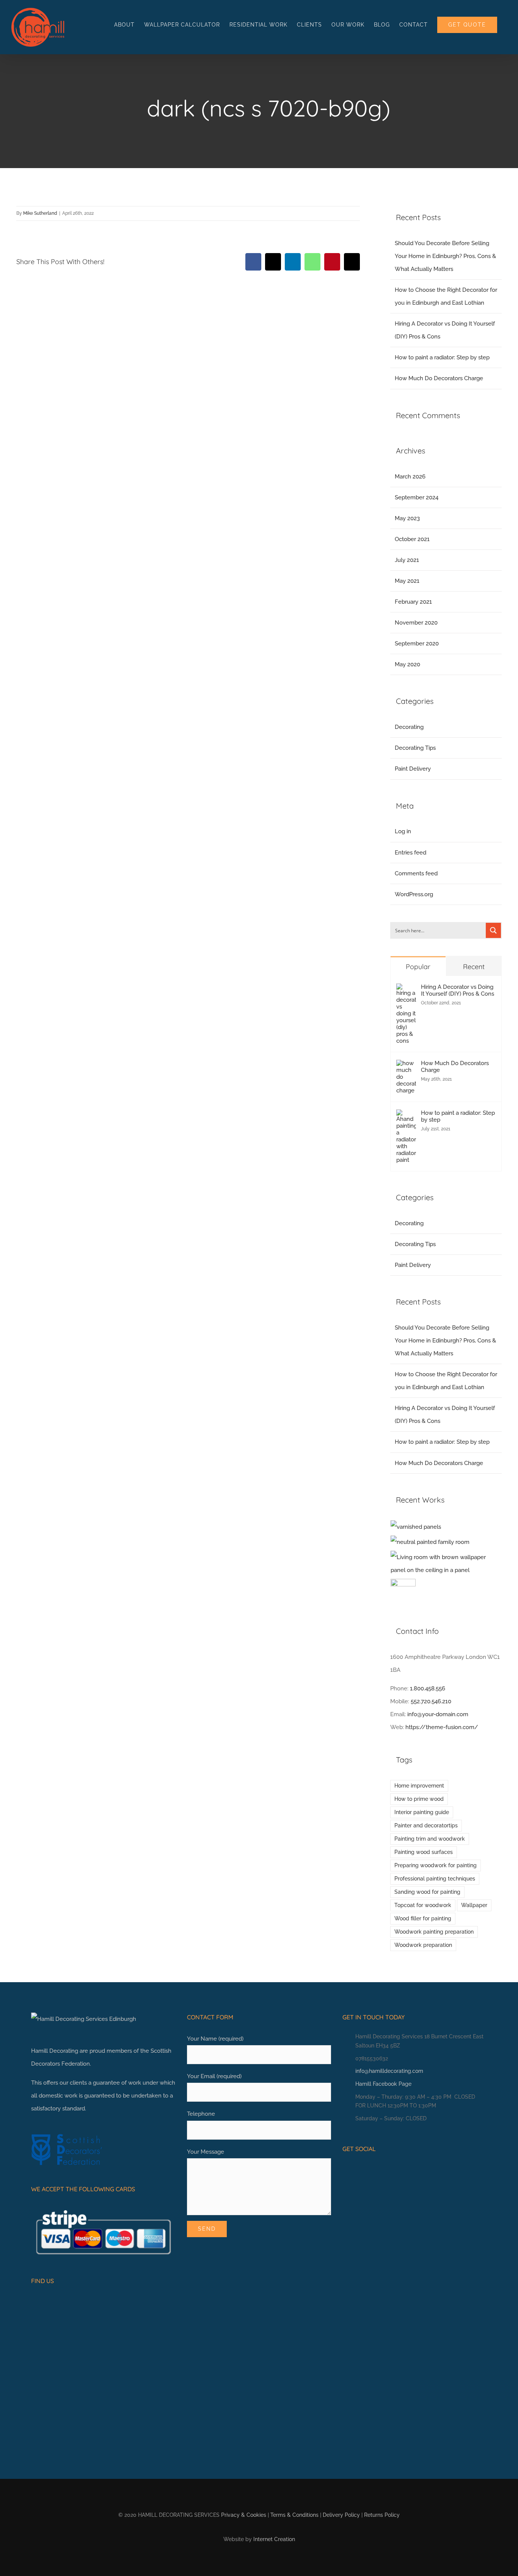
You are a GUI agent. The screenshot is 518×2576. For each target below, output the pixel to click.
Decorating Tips (415, 748)
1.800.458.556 (428, 1688)
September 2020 (417, 644)
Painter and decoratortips (426, 1825)
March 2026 (410, 477)
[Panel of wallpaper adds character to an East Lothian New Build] (446, 1564)
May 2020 (407, 664)
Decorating (409, 727)
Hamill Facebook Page (383, 2084)
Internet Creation (274, 2539)
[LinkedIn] (369, 2170)
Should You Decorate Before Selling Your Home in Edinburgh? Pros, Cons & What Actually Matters (445, 256)
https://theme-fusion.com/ (442, 1727)
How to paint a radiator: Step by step (442, 357)
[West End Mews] (416, 1527)
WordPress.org (414, 894)
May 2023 (407, 518)
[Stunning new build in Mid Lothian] (430, 1542)
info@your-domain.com (438, 1714)
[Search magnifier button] (493, 930)
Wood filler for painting (423, 1918)
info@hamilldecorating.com (389, 2071)
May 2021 (407, 581)
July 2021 (407, 560)
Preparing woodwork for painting (436, 1865)
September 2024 (417, 497)
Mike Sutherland (40, 213)
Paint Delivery (413, 769)
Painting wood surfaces (424, 1852)
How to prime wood (419, 1799)
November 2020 (416, 623)
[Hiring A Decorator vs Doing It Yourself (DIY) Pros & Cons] (406, 990)
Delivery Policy (341, 2515)
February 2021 (413, 602)
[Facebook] (345, 2170)
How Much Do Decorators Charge (439, 378)
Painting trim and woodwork (430, 1839)
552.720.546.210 (431, 1701)
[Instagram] (357, 2170)
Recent (474, 967)
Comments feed (416, 873)
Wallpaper (474, 1905)
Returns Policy (382, 2515)
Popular (418, 967)
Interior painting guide (422, 1812)
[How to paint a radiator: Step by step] (406, 1116)
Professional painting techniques (435, 1879)
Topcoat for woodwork (423, 1905)
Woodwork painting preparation (434, 1932)
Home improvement (419, 1786)
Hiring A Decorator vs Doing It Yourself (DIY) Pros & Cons (458, 990)
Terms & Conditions (294, 2515)
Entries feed (410, 853)
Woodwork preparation (423, 1945)
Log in (403, 831)
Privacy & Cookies (244, 2515)
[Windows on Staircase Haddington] (403, 1591)
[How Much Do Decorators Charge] (406, 1066)
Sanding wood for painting (427, 1892)
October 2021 (412, 539)
